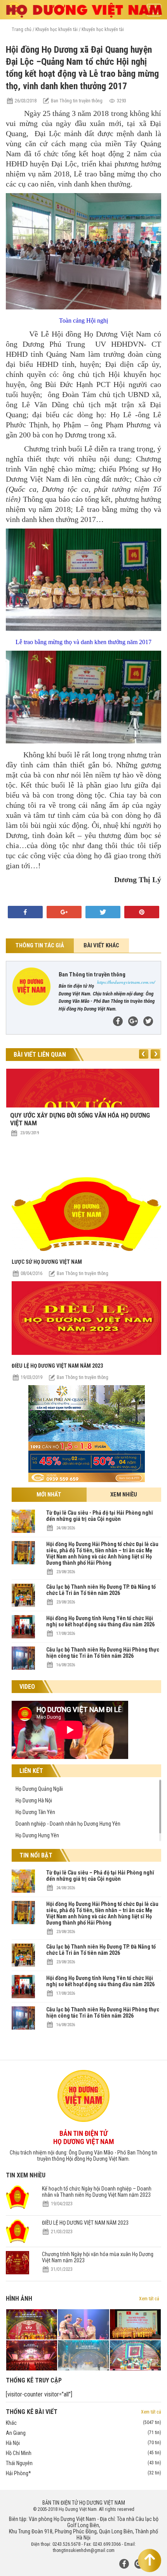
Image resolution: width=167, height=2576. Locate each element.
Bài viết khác (101, 945)
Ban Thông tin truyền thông (83, 1273)
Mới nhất (49, 1494)
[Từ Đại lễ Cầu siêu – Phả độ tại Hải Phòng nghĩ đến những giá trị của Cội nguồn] (23, 1891)
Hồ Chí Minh (83, 2453)
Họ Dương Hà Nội (34, 1800)
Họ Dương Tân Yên (35, 1812)
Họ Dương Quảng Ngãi (39, 1789)
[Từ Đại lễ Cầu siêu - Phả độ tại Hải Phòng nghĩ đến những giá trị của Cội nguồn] (23, 1531)
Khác (83, 2423)
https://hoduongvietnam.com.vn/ (126, 982)
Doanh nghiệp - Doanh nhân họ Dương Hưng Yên (68, 1824)
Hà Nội (83, 2443)
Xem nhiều (124, 1494)
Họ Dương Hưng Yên (37, 1835)
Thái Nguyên (83, 2463)
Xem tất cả (149, 2299)
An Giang (83, 2433)
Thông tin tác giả (40, 945)
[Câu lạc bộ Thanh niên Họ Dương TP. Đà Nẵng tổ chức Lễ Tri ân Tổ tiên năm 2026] (23, 1605)
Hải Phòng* (83, 2473)
